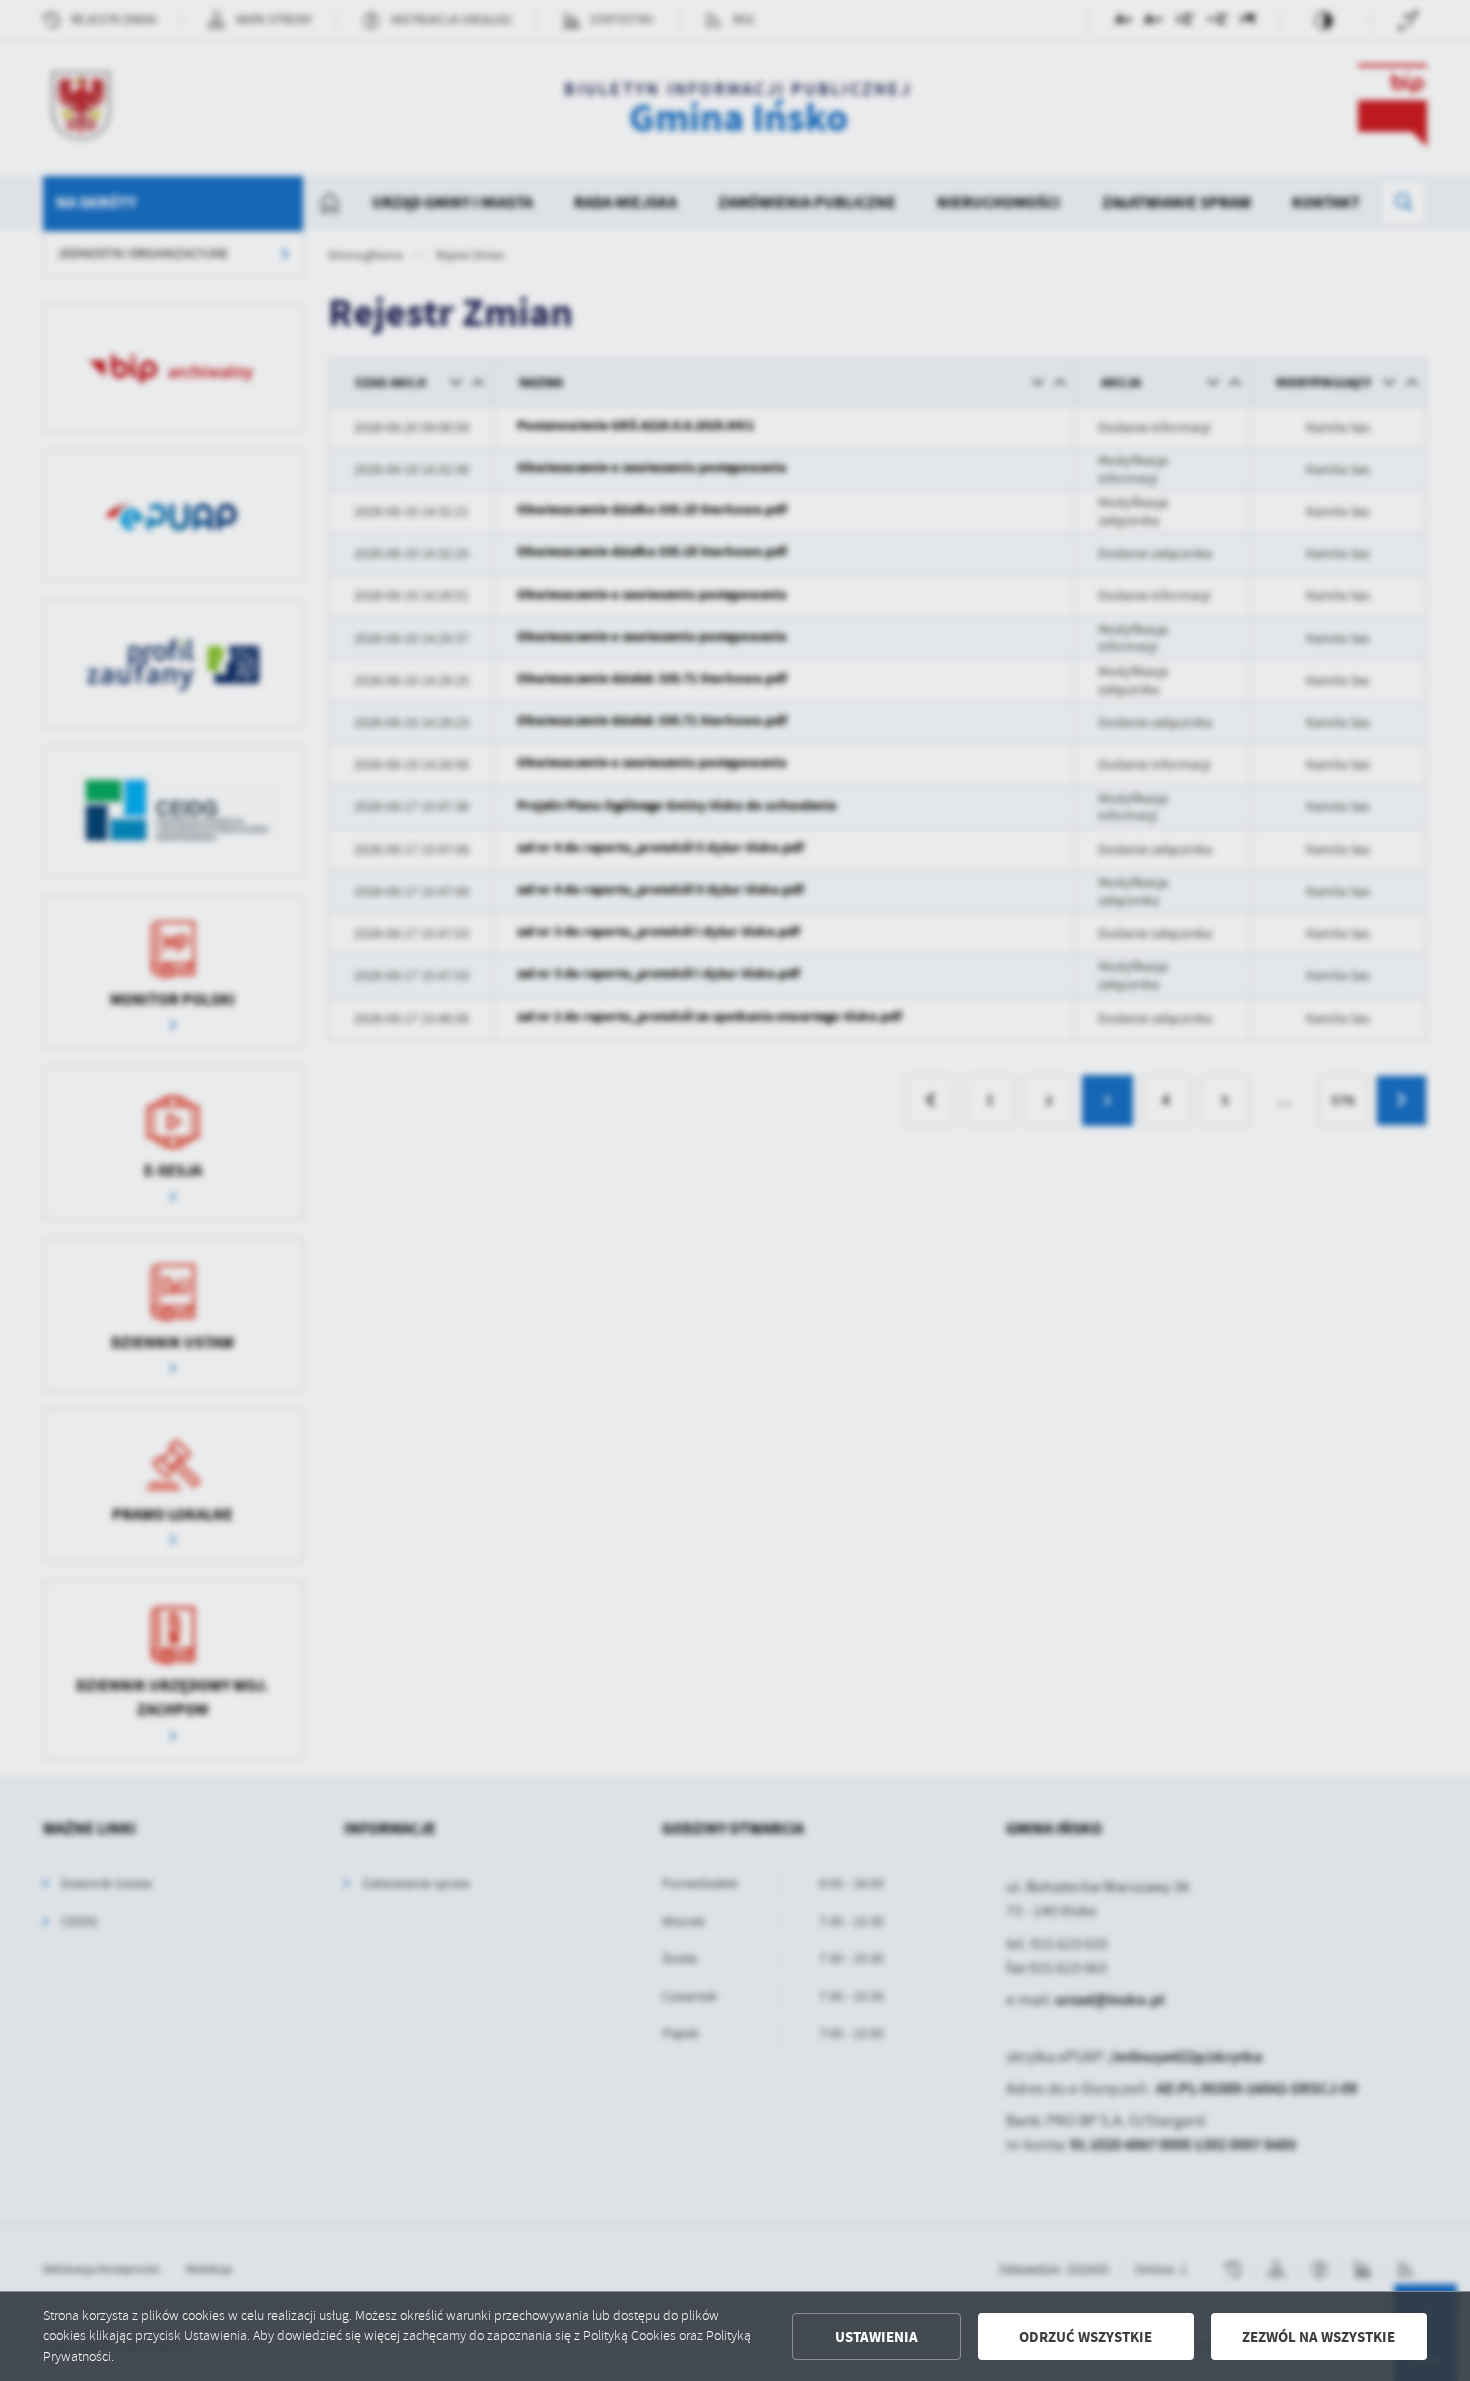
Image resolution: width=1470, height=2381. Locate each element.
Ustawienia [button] (876, 2337)
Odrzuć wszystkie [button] (1085, 2337)
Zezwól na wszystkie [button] (1318, 2337)
